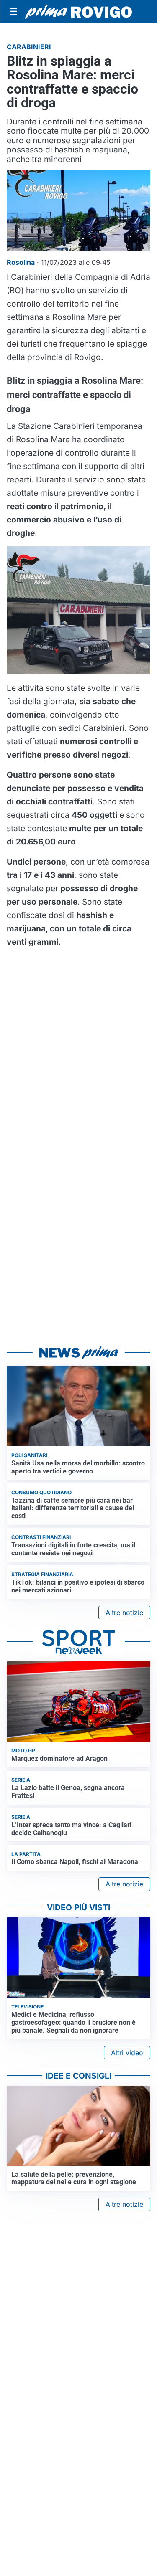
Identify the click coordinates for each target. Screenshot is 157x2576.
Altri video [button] (127, 2053)
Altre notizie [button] (124, 1613)
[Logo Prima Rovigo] (78, 12)
